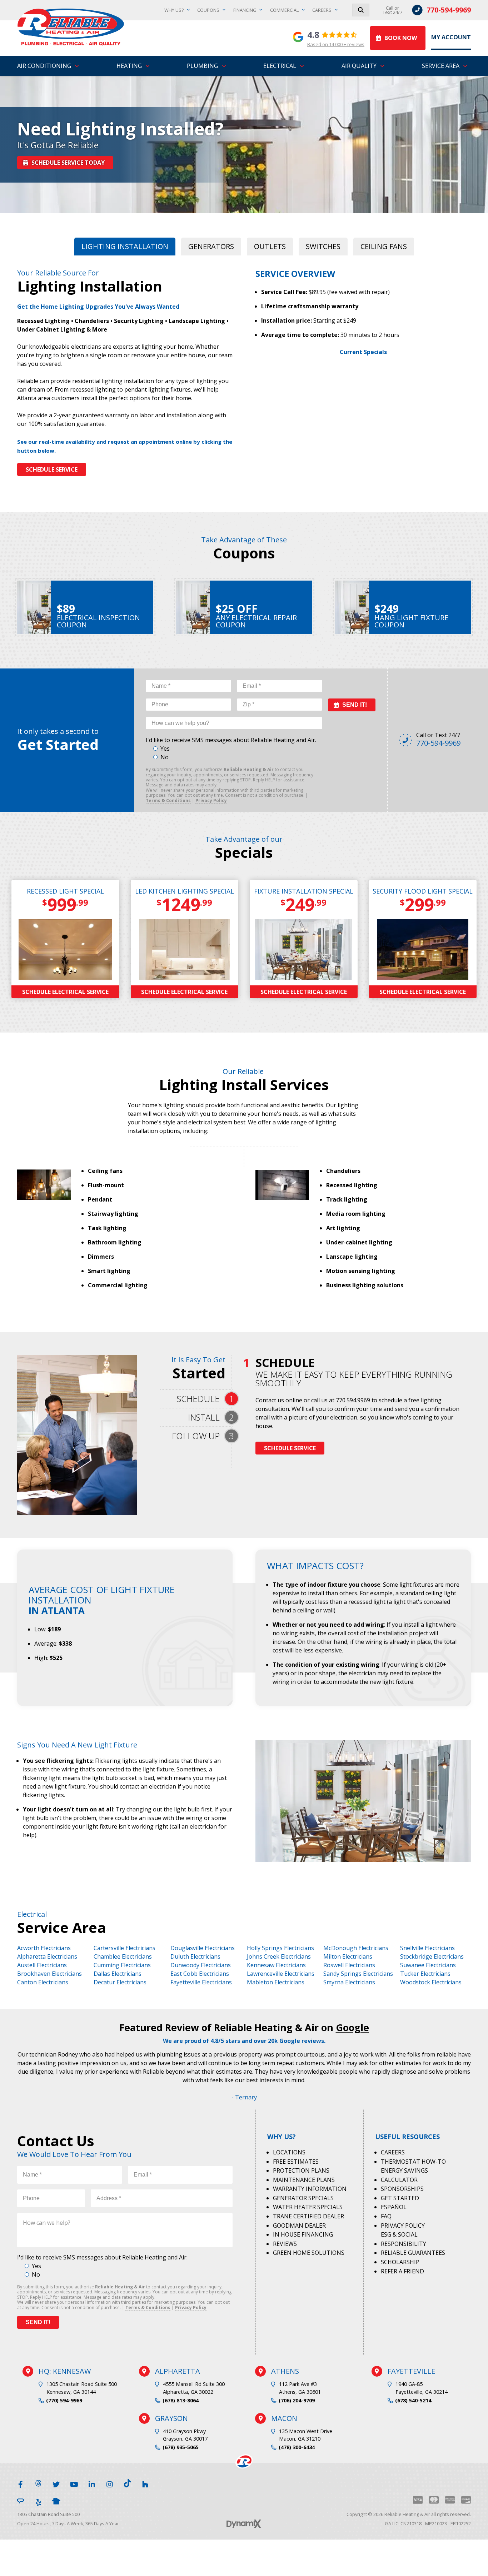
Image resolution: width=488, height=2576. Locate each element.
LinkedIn (92, 2483)
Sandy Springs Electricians (358, 1974)
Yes (165, 749)
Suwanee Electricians (428, 1965)
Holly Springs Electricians (280, 1948)
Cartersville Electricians (125, 1948)
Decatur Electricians (120, 1982)
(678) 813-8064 (181, 2400)
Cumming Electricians (122, 1965)
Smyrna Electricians (349, 1982)
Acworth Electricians (44, 1948)
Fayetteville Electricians (201, 1982)
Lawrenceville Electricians (281, 1974)
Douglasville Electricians (203, 1948)
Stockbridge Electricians (432, 1956)
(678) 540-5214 (413, 2400)
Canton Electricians (43, 1982)
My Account (451, 37)
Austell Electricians (42, 1965)
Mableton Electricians (276, 1982)
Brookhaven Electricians (49, 1974)
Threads (38, 2483)
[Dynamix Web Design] (244, 2524)
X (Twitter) (56, 2483)
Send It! (355, 705)
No (165, 757)
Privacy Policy (211, 800)
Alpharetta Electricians (47, 1956)
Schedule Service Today (68, 163)
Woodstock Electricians (431, 1982)
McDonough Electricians (356, 1948)
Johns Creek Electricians (279, 1956)
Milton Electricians (348, 1956)
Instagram (110, 2483)
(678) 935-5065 (181, 2447)
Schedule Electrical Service (65, 992)
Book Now (401, 38)
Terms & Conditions (168, 800)
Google (352, 2027)
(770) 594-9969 (64, 2400)
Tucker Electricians (425, 1974)
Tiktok (128, 2483)
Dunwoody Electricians (201, 1965)
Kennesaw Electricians (276, 1965)
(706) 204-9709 (297, 2400)
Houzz (145, 2483)
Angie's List (20, 2501)
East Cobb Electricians (200, 1974)
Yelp (38, 2501)
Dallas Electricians (118, 1974)
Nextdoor (56, 2501)
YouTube (74, 2483)
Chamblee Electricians (123, 1956)
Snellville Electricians (427, 1948)
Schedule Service (52, 469)
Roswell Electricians (349, 1965)
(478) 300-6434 (297, 2447)
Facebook (20, 2483)
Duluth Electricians (195, 1956)
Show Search (361, 10)
